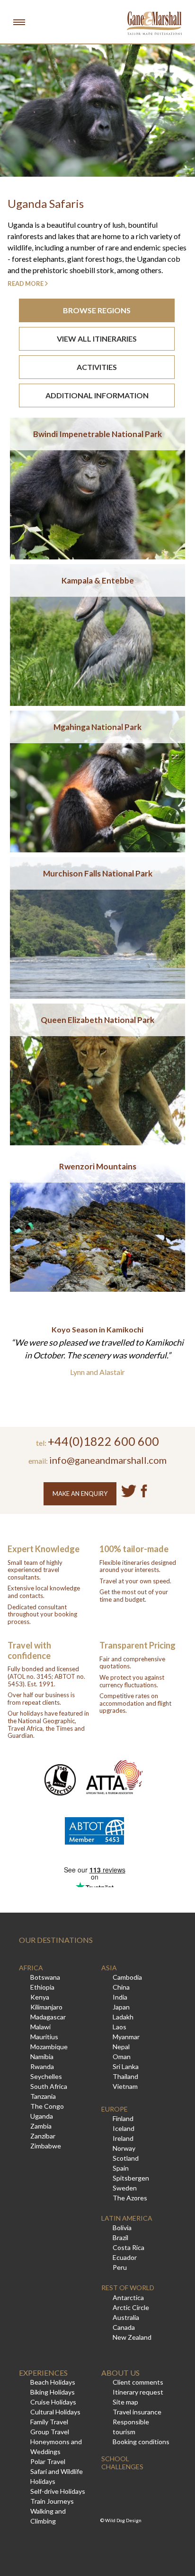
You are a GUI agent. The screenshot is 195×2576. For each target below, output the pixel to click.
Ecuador (125, 2257)
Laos (120, 2027)
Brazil (120, 2237)
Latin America (127, 2218)
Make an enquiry (80, 1494)
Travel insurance (137, 2412)
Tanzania (43, 2096)
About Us (120, 2373)
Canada (124, 2327)
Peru (120, 2267)
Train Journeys (52, 2501)
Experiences (43, 2373)
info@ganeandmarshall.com (108, 1460)
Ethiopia (42, 1987)
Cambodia (127, 1977)
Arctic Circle (131, 2307)
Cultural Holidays (55, 2412)
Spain (121, 2168)
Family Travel (49, 2422)
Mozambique (49, 2047)
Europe (115, 2109)
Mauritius (44, 2037)
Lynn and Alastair (97, 1372)
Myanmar (126, 2037)
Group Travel (50, 2432)
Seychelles (46, 2076)
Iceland (124, 2128)
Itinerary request (138, 2392)
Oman (122, 2057)
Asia (109, 1968)
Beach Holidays (53, 2382)
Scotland (126, 2158)
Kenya (40, 1997)
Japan (121, 2007)
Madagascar (48, 2017)
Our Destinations (56, 1940)
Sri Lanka (126, 2066)
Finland (123, 2118)
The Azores (130, 2198)
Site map (125, 2402)
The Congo (47, 2106)
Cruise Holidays (53, 2402)
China (121, 1987)
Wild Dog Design (123, 2520)
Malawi (40, 2027)
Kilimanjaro (46, 2007)
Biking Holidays (53, 2392)
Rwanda (42, 2066)
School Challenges (122, 2463)
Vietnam (125, 2086)
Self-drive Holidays (58, 2491)
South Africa (49, 2086)
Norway (124, 2148)
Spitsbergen (131, 2178)
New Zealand (132, 2337)
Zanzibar (43, 2136)
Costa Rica (129, 2247)
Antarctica (128, 2297)
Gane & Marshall (154, 23)
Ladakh (123, 2017)
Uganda (42, 2116)
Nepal (121, 2047)
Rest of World (128, 2288)
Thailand (125, 2076)
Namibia (42, 2057)
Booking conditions (141, 2442)
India (120, 1997)
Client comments (138, 2382)
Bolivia (122, 2228)
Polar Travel (48, 2461)
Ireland (123, 2138)
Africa (31, 1968)
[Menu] (19, 22)
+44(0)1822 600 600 (103, 1441)
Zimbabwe (46, 2146)
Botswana (45, 1977)
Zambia (41, 2126)
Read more (26, 283)
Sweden (125, 2188)
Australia (126, 2317)
